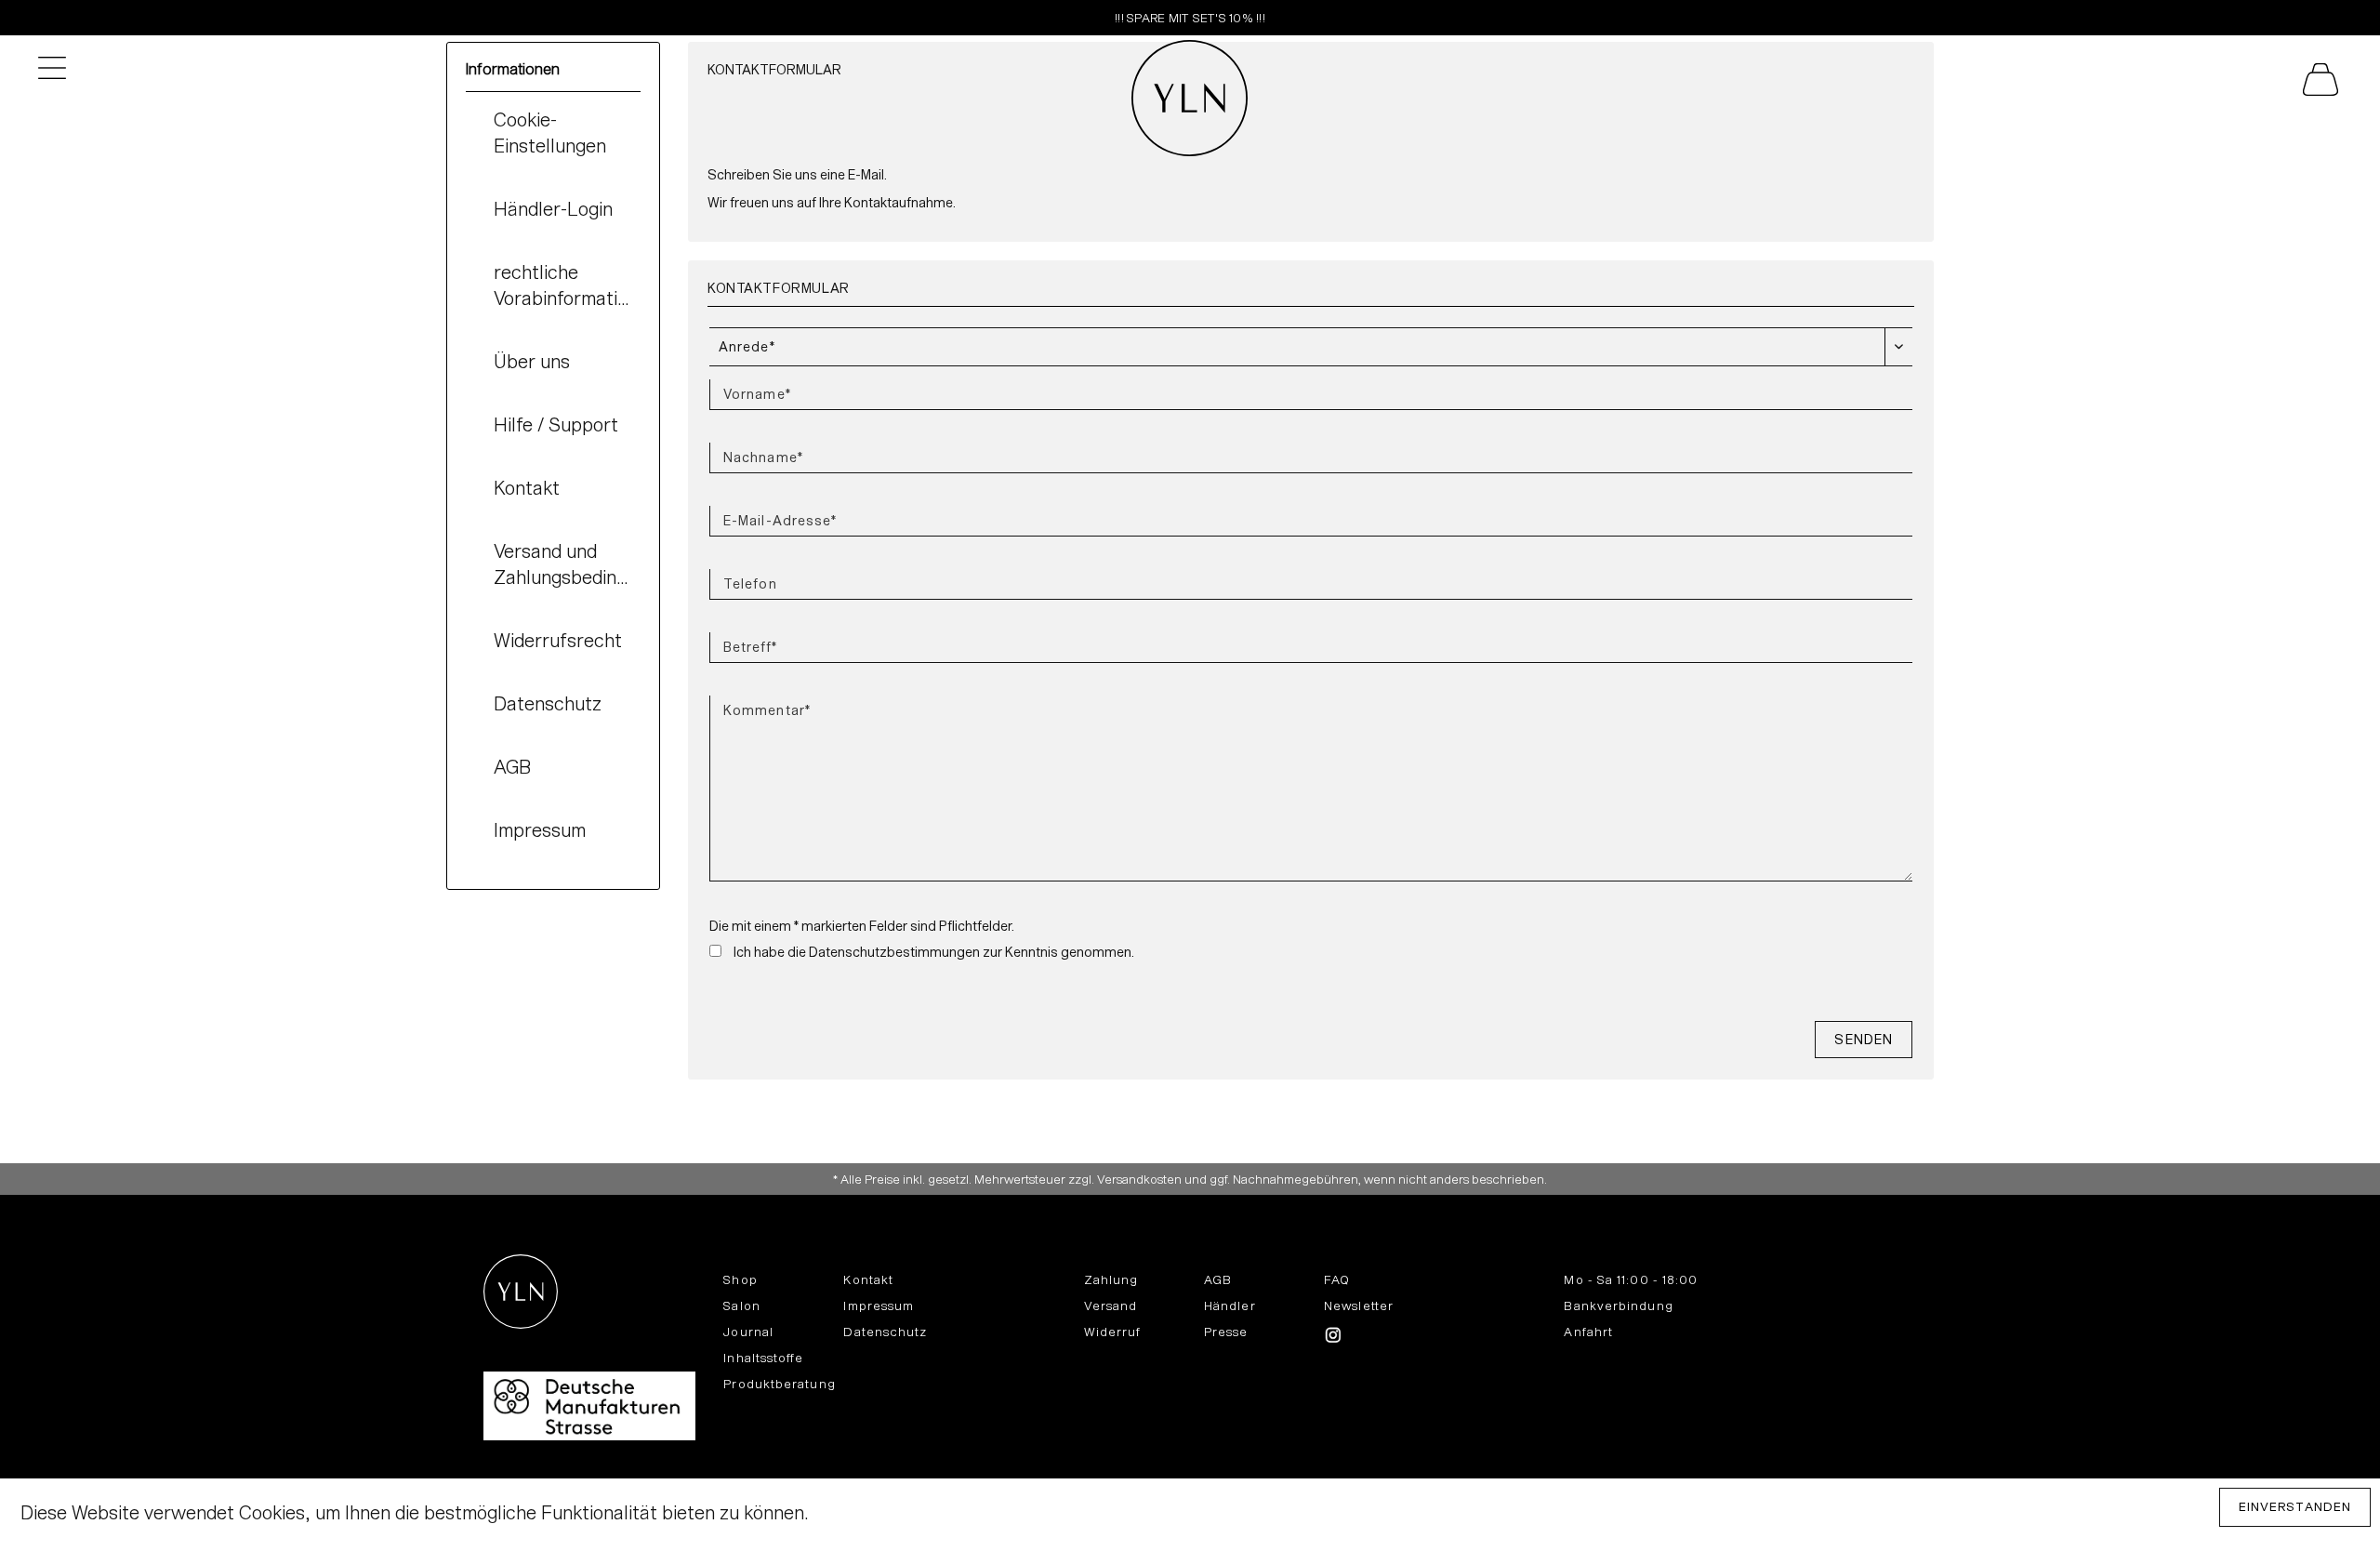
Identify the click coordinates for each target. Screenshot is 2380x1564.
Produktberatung (779, 1384)
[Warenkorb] (2302, 85)
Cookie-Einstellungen (550, 132)
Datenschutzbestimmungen (894, 952)
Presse (1226, 1332)
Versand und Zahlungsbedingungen (567, 563)
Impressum (540, 829)
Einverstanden (2295, 1506)
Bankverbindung (1618, 1306)
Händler (1230, 1306)
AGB (512, 766)
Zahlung (1111, 1279)
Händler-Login (553, 208)
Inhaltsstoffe (763, 1358)
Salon (741, 1306)
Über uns (532, 361)
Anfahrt (1588, 1332)
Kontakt (527, 487)
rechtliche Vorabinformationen (567, 285)
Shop (740, 1279)
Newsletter (1359, 1306)
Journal (748, 1332)
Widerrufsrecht (558, 640)
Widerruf (1113, 1332)
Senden (1864, 1039)
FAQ (1337, 1279)
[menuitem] (2066, 85)
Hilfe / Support (556, 424)
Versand (1111, 1306)
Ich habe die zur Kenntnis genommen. (934, 952)
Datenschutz (548, 703)
